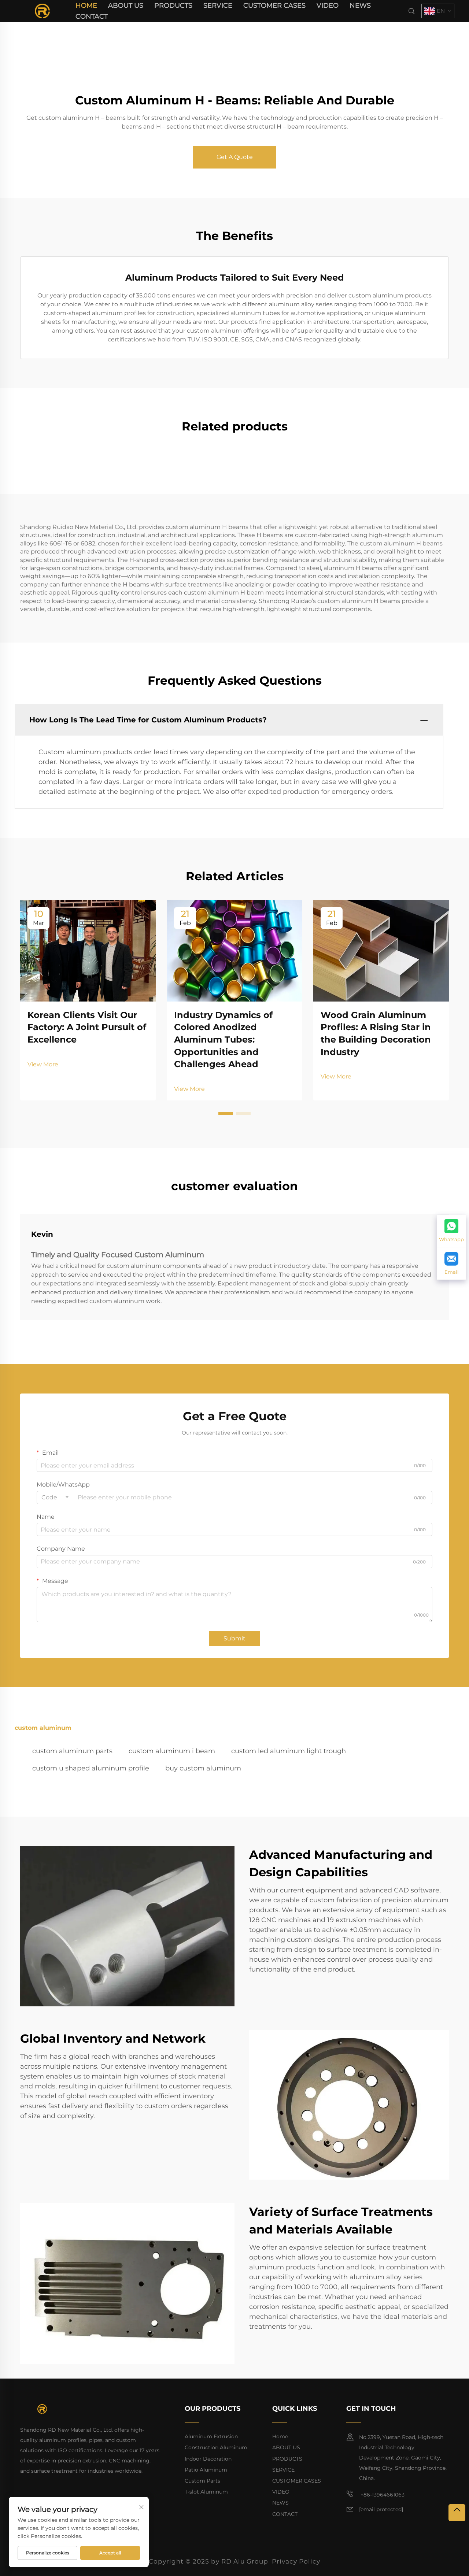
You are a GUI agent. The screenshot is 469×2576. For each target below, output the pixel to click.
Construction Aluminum (216, 2447)
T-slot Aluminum (206, 2492)
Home (86, 5)
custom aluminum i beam (172, 1751)
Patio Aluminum (206, 2470)
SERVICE (218, 5)
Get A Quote (235, 157)
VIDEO (328, 5)
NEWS (360, 5)
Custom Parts (202, 2481)
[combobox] (55, 1498)
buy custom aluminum (203, 1768)
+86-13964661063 (382, 2495)
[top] (457, 2513)
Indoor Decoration (208, 2459)
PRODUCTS (173, 5)
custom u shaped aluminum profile (91, 1768)
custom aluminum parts (72, 1751)
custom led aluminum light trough (289, 1751)
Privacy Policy (296, 2561)
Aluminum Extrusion (211, 2436)
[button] (226, 1114)
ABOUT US (126, 5)
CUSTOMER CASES (274, 5)
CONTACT (92, 16)
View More (43, 1064)
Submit (234, 1638)
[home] (42, 10)
